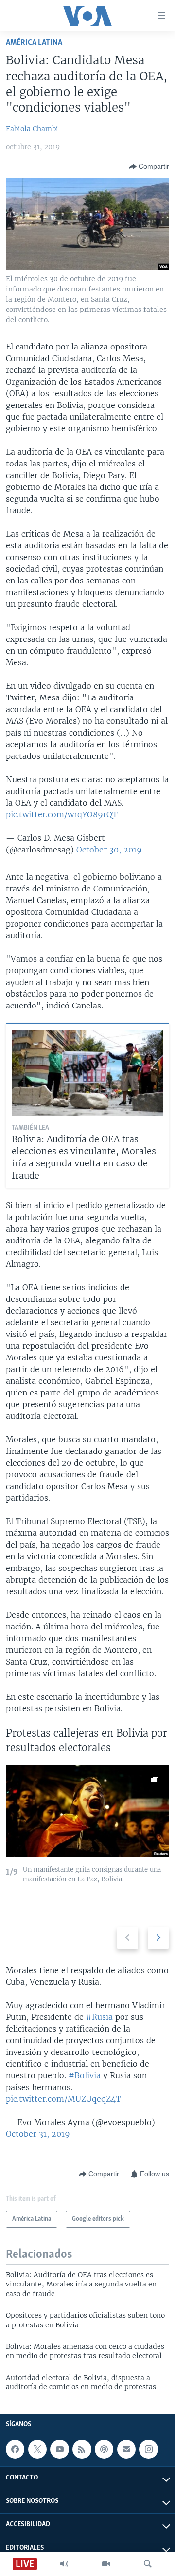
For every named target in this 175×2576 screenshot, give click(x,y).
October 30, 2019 (109, 850)
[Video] (106, 2564)
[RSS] (82, 2449)
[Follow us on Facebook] (15, 2449)
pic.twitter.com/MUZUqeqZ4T (63, 2099)
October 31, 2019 (38, 2134)
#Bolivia (85, 2075)
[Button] (149, 167)
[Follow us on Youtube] (59, 2449)
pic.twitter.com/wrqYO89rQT (62, 814)
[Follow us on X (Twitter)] (37, 2449)
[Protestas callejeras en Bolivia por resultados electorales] (87, 1811)
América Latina (34, 43)
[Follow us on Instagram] (148, 2449)
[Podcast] (104, 2449)
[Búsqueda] (148, 2564)
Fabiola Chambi (32, 129)
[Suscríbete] (126, 2449)
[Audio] (64, 2564)
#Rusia (99, 2017)
